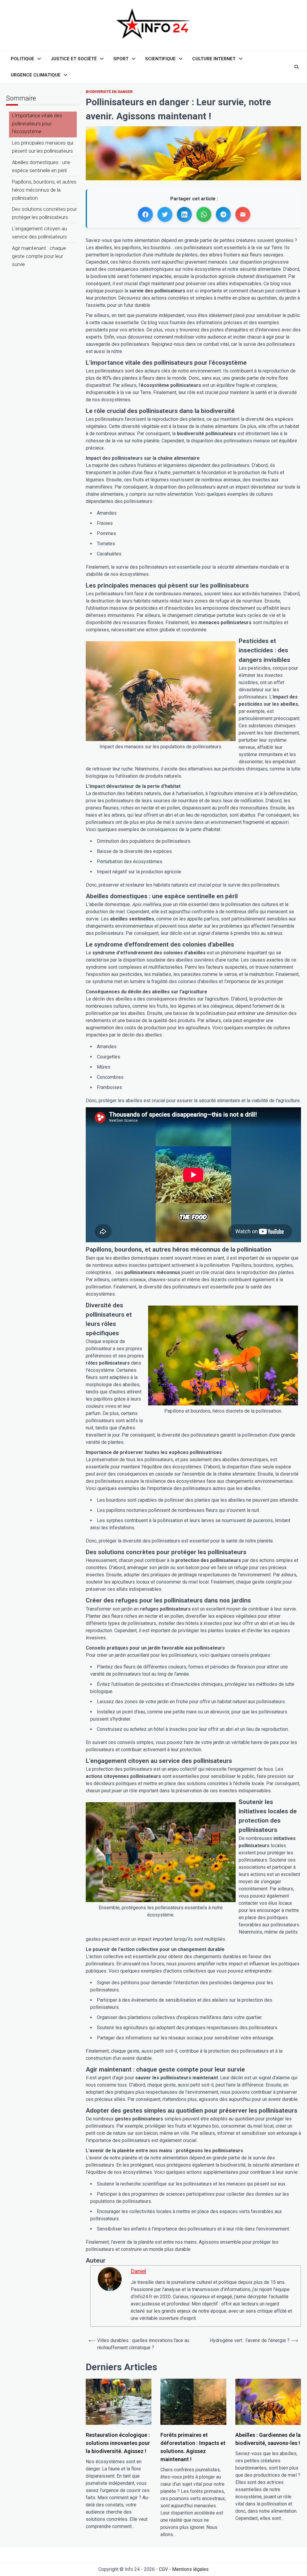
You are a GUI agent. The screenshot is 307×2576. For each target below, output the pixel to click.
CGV (163, 2569)
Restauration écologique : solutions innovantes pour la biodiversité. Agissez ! (118, 2443)
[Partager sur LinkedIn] (184, 214)
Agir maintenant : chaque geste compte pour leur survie (39, 256)
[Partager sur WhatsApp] (204, 214)
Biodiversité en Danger (109, 92)
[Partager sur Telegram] (223, 214)
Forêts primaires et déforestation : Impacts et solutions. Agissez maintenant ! (193, 2447)
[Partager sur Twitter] (165, 214)
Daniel (138, 2271)
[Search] (297, 67)
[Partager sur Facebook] (145, 214)
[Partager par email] (243, 214)
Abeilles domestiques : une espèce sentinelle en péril (41, 166)
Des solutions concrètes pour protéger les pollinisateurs (44, 213)
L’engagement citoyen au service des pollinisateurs (39, 233)
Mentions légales (190, 2569)
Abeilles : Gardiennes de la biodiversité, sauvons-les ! (268, 2439)
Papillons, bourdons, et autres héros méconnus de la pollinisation (44, 190)
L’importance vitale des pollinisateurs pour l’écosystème (37, 124)
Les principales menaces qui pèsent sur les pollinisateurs (43, 147)
